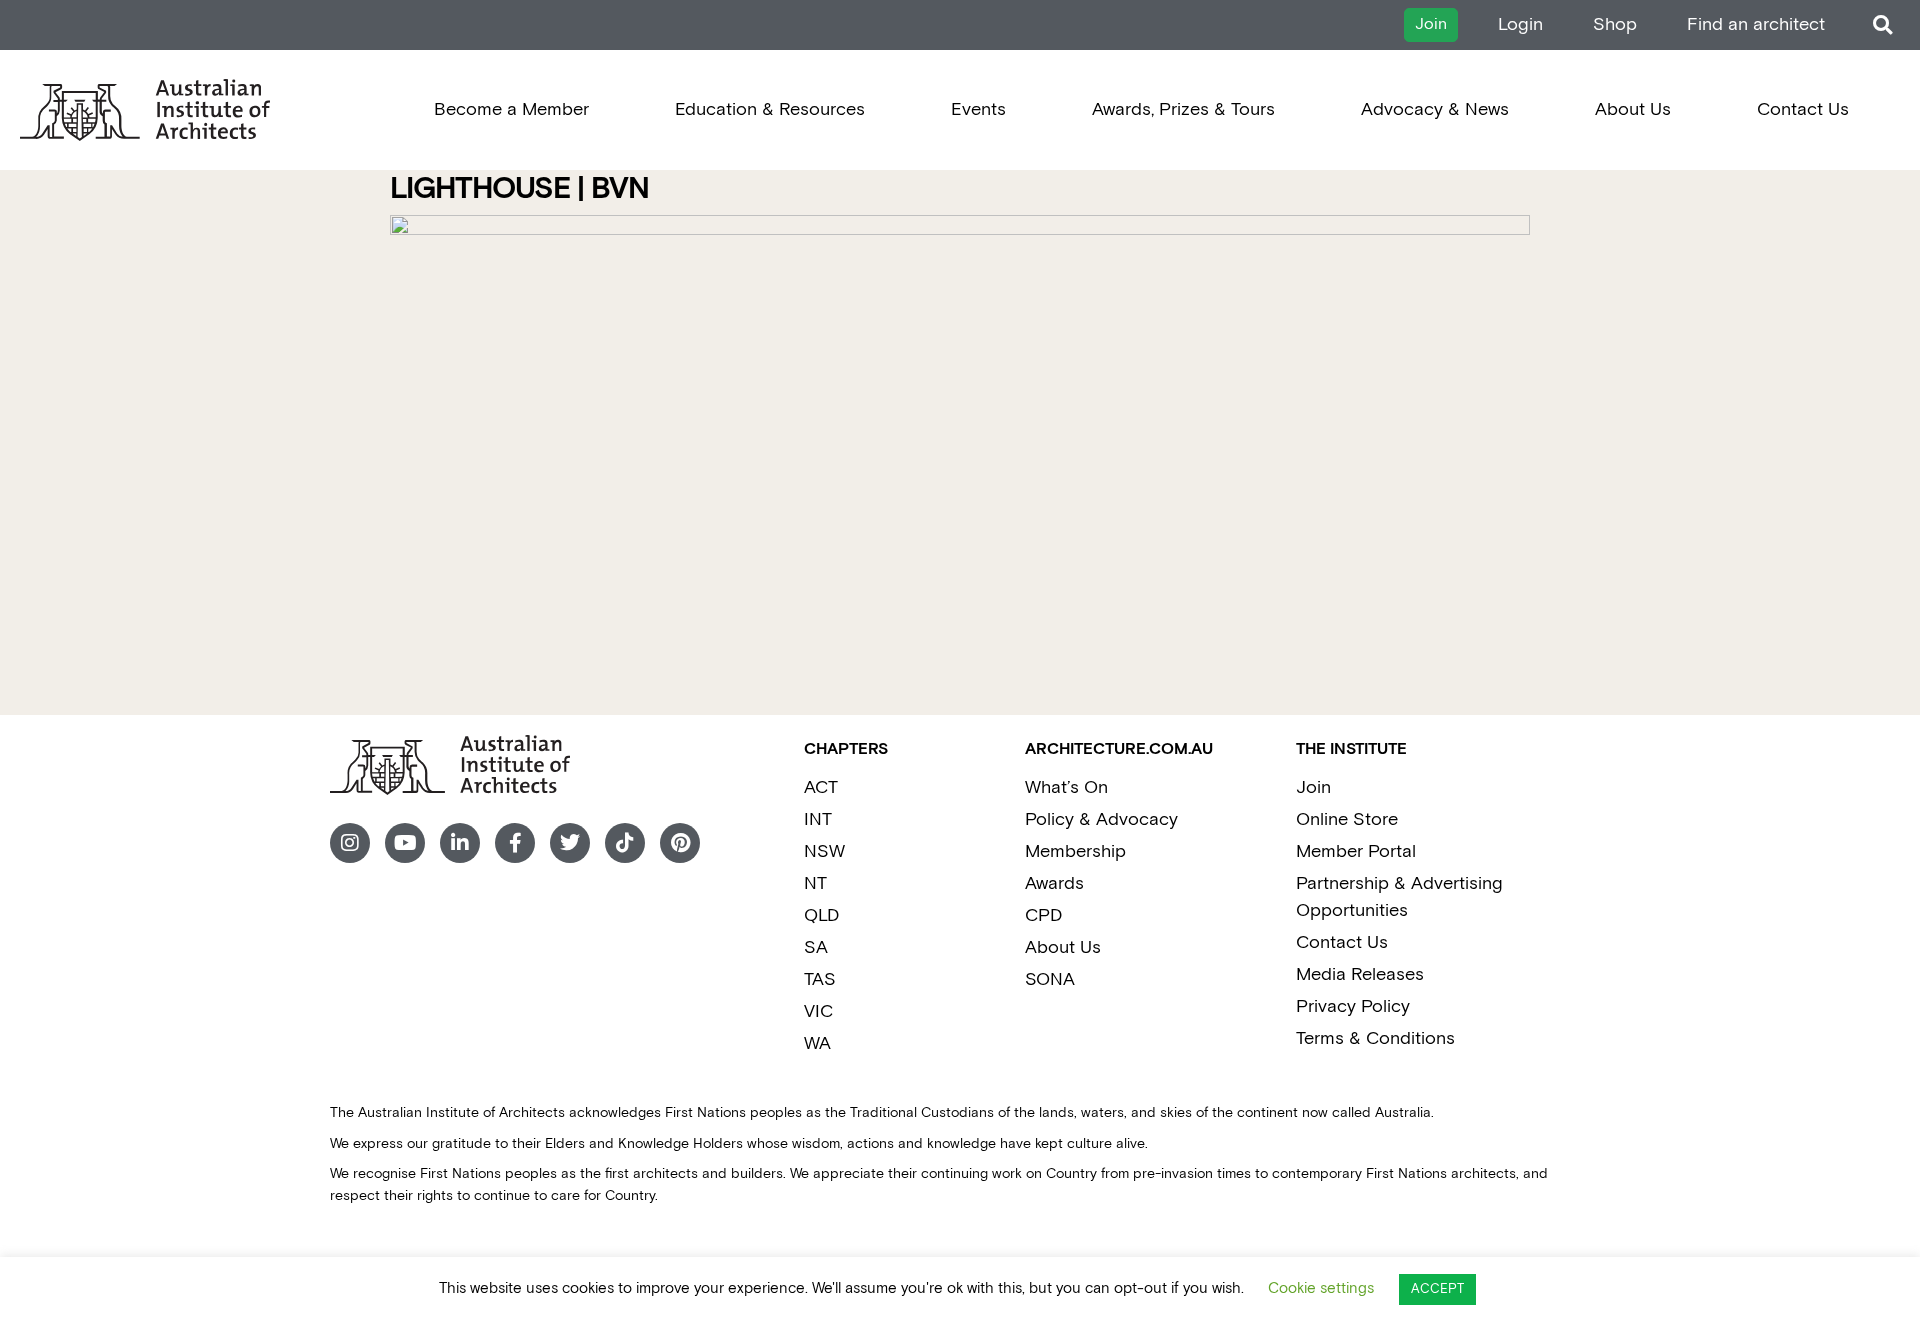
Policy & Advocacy (1101, 819)
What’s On (1066, 787)
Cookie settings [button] (1321, 1288)
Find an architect (1756, 24)
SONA (1050, 979)
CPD (1043, 915)
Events (978, 109)
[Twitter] (570, 843)
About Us (1633, 109)
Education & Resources (770, 109)
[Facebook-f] (515, 843)
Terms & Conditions (1375, 1038)
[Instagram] (350, 843)
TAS (820, 979)
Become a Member (511, 109)
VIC (818, 1011)
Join (1313, 787)
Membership (1075, 851)
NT (815, 883)
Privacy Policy (1353, 1006)
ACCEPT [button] (1437, 1289)
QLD (821, 915)
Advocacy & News (1435, 109)
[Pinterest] (680, 843)
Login (1520, 24)
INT (818, 819)
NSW (824, 851)
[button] (1882, 25)
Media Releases (1360, 974)
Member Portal (1356, 851)
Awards (1054, 883)
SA (816, 947)
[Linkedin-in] (460, 843)
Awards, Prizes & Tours (1183, 109)
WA (817, 1043)
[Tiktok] (625, 843)
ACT (821, 787)
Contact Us (1803, 109)
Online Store (1347, 819)
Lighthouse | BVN (519, 189)
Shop (1615, 24)
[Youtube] (405, 843)
